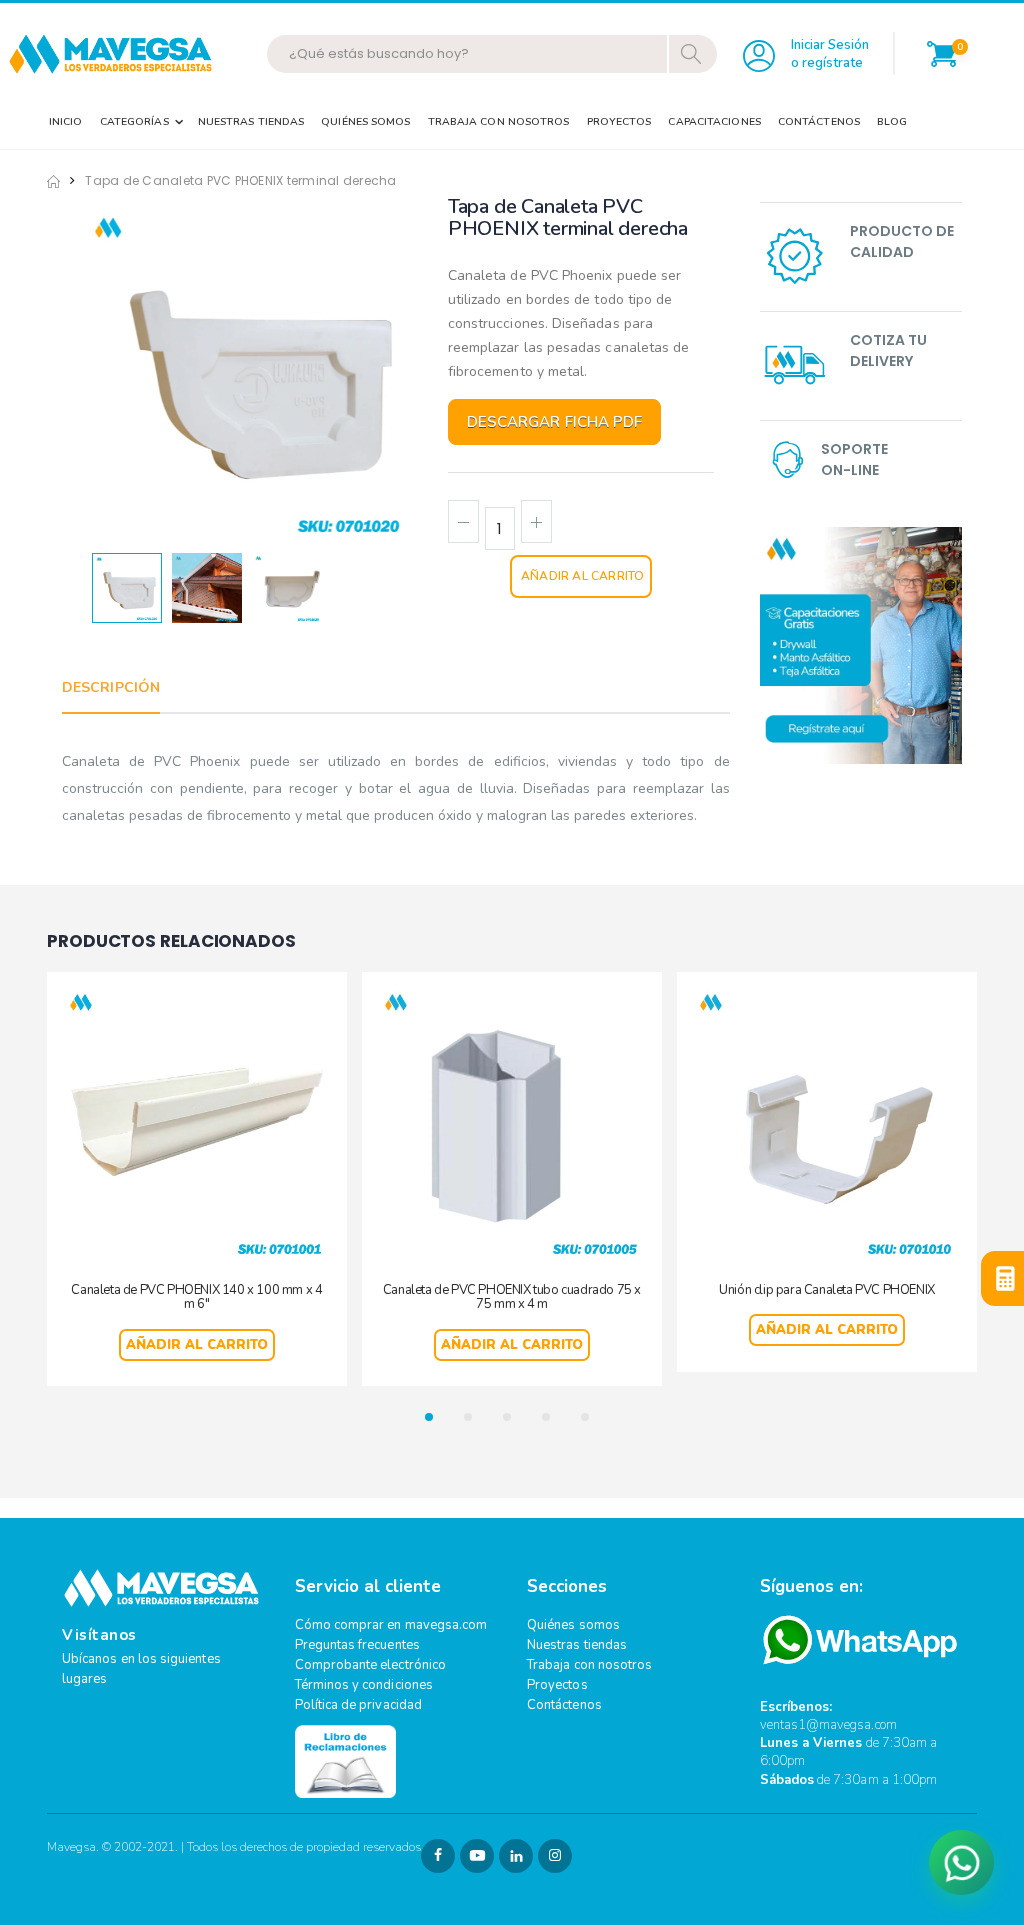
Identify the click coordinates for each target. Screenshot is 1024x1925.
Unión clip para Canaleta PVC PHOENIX (827, 1290)
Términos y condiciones (364, 1685)
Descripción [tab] (111, 687)
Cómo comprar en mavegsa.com (391, 1625)
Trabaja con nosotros (589, 1665)
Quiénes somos (573, 1625)
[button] (942, 54)
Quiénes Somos (365, 121)
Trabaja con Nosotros (499, 121)
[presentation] (109, 372)
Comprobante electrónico (371, 1665)
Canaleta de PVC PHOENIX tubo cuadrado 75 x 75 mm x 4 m (512, 1297)
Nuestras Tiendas (251, 121)
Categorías (134, 121)
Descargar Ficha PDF (554, 422)
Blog (892, 121)
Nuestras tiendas (577, 1645)
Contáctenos (819, 121)
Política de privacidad (358, 1705)
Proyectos (619, 121)
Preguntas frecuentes (357, 1645)
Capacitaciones (714, 121)
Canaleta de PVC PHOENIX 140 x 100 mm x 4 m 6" (196, 1297)
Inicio (66, 121)
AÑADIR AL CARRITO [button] (197, 1345)
